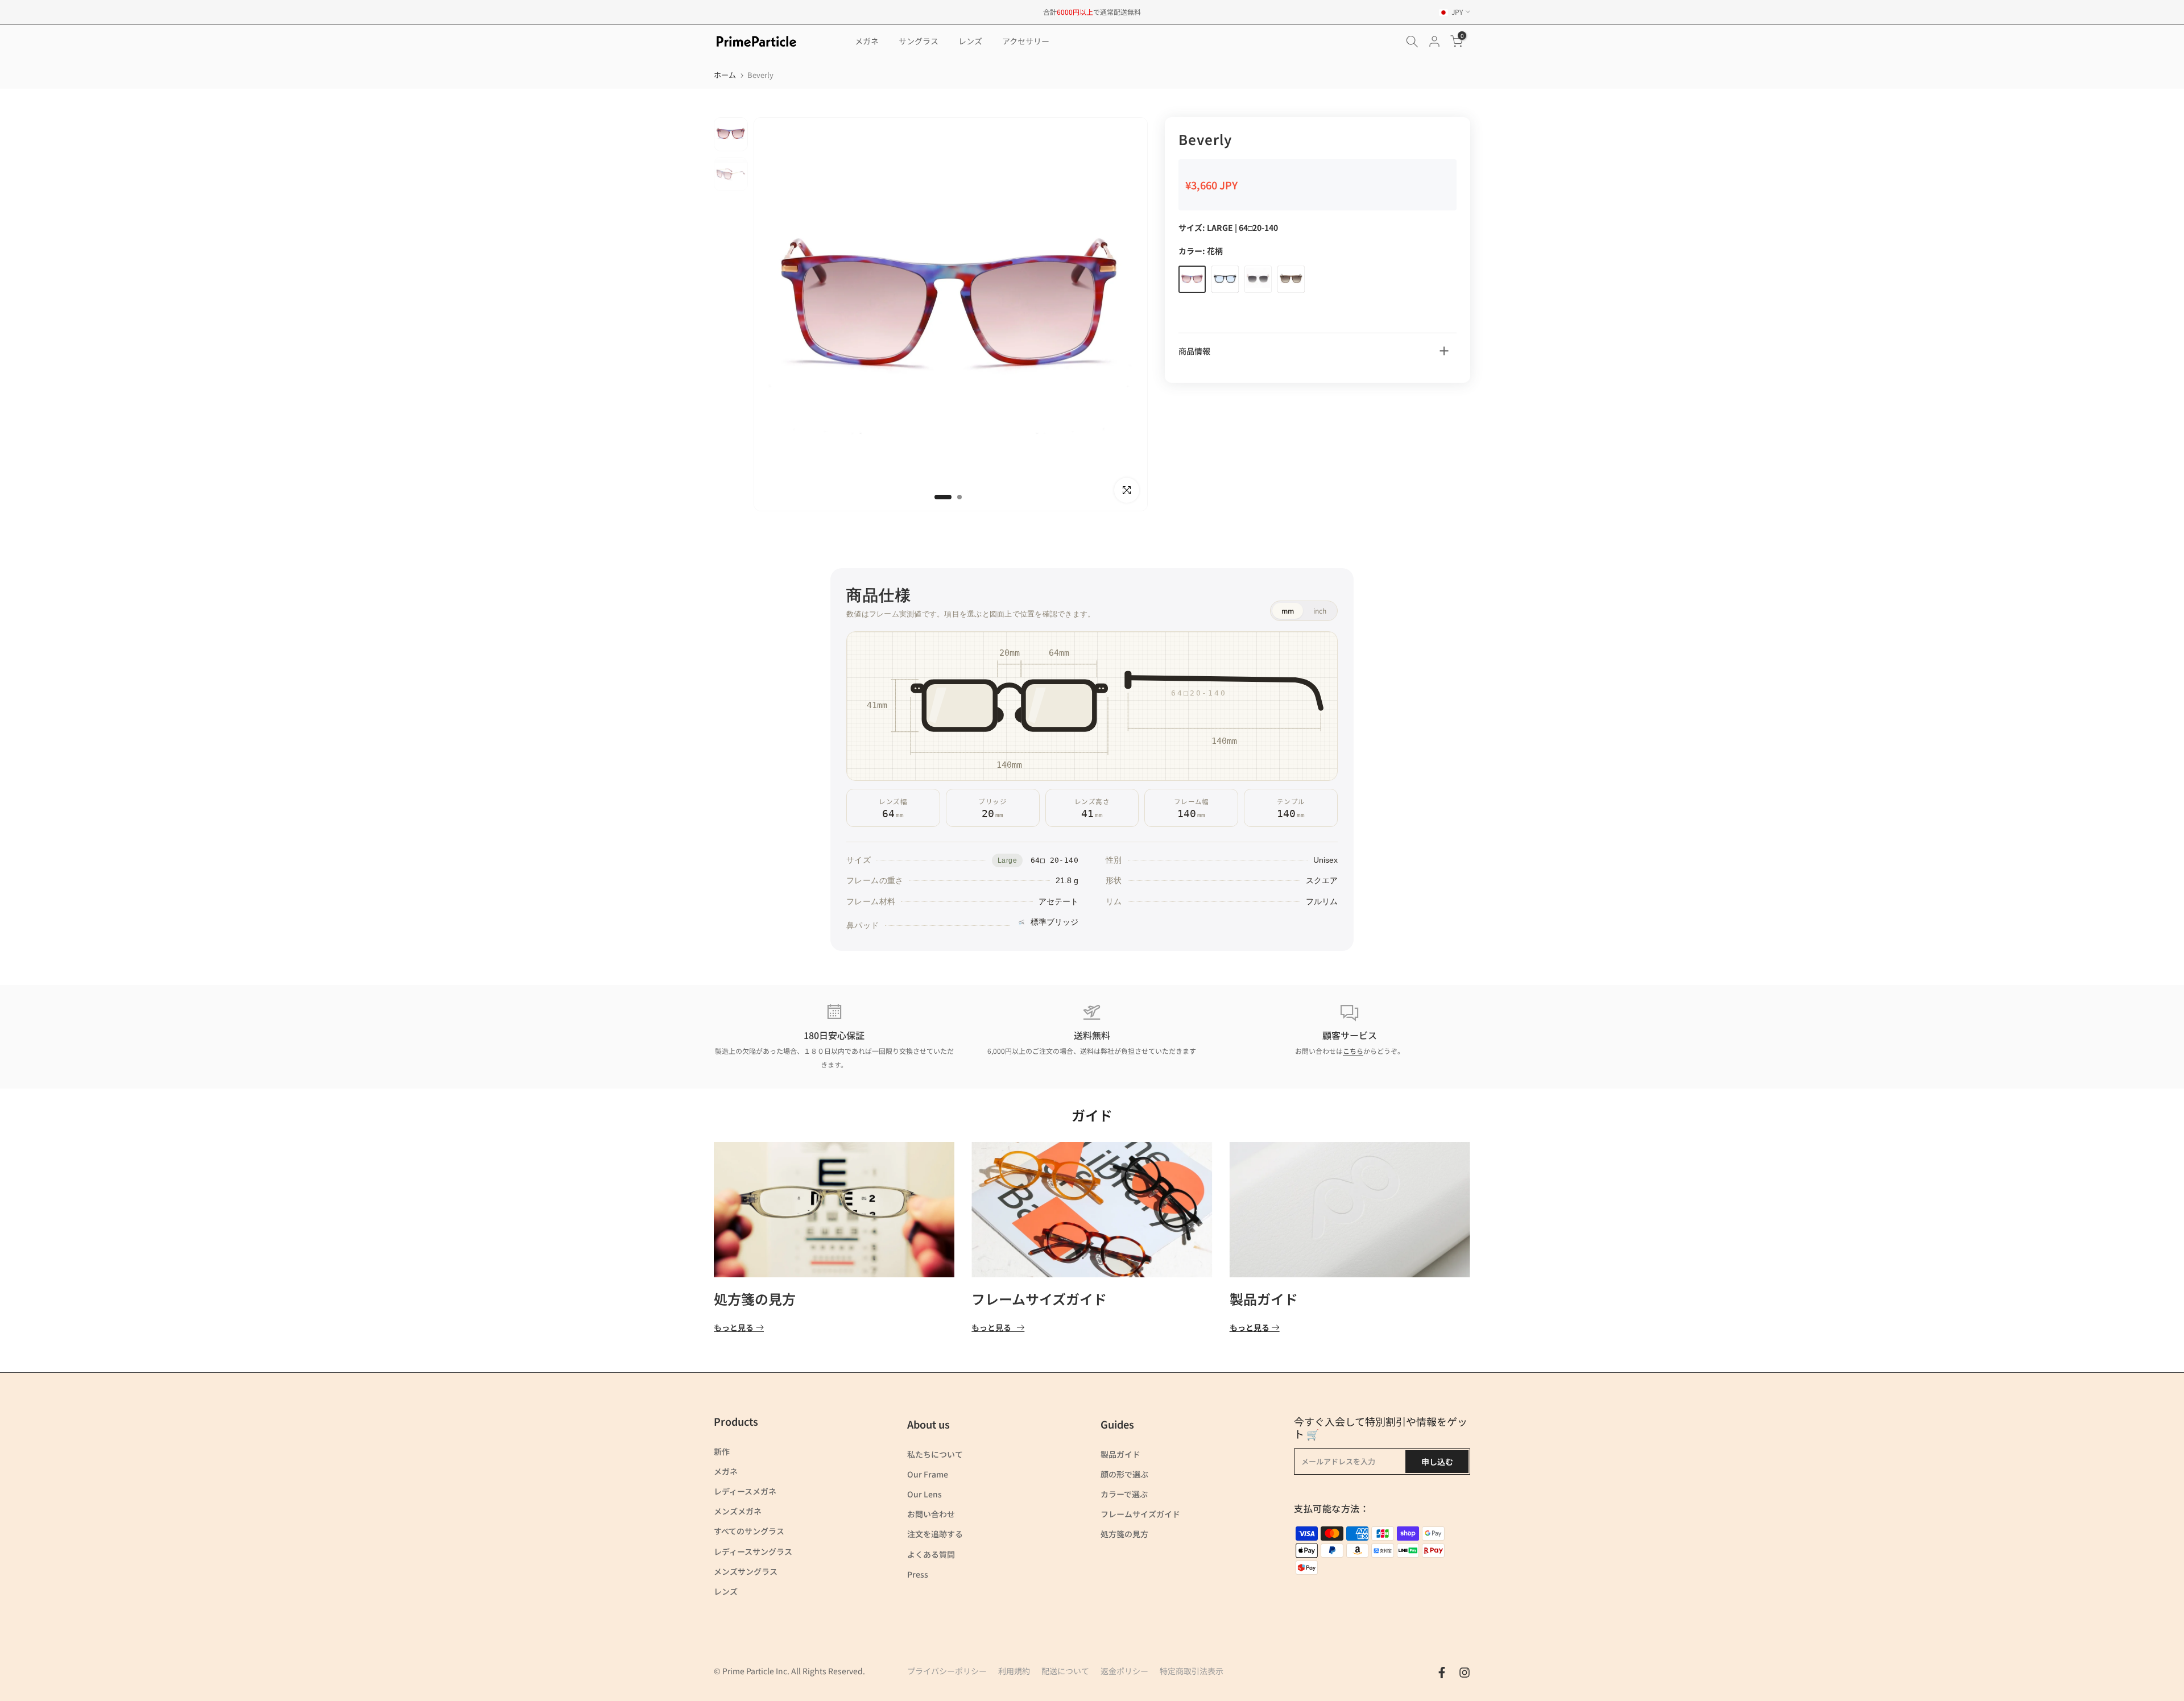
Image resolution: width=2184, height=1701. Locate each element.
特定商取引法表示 (1192, 1671)
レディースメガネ (745, 1491)
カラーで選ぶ (1124, 1494)
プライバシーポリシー (947, 1671)
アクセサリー (1026, 41)
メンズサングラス (746, 1571)
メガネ (867, 41)
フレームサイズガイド (1039, 1299)
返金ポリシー (1124, 1671)
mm (1288, 611)
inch (1320, 611)
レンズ (970, 41)
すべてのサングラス (749, 1531)
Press (918, 1574)
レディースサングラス (753, 1551)
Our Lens (925, 1494)
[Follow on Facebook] (1442, 1673)
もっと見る (734, 1328)
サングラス (919, 41)
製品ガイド (1264, 1299)
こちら (1353, 1051)
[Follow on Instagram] (1465, 1673)
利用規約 (1014, 1671)
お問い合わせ (931, 1514)
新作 (722, 1451)
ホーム (725, 75)
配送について (1065, 1671)
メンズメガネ (738, 1511)
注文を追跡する (935, 1534)
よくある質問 (931, 1554)
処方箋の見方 (755, 1299)
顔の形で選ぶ (1124, 1474)
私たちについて (935, 1454)
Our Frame (928, 1474)
